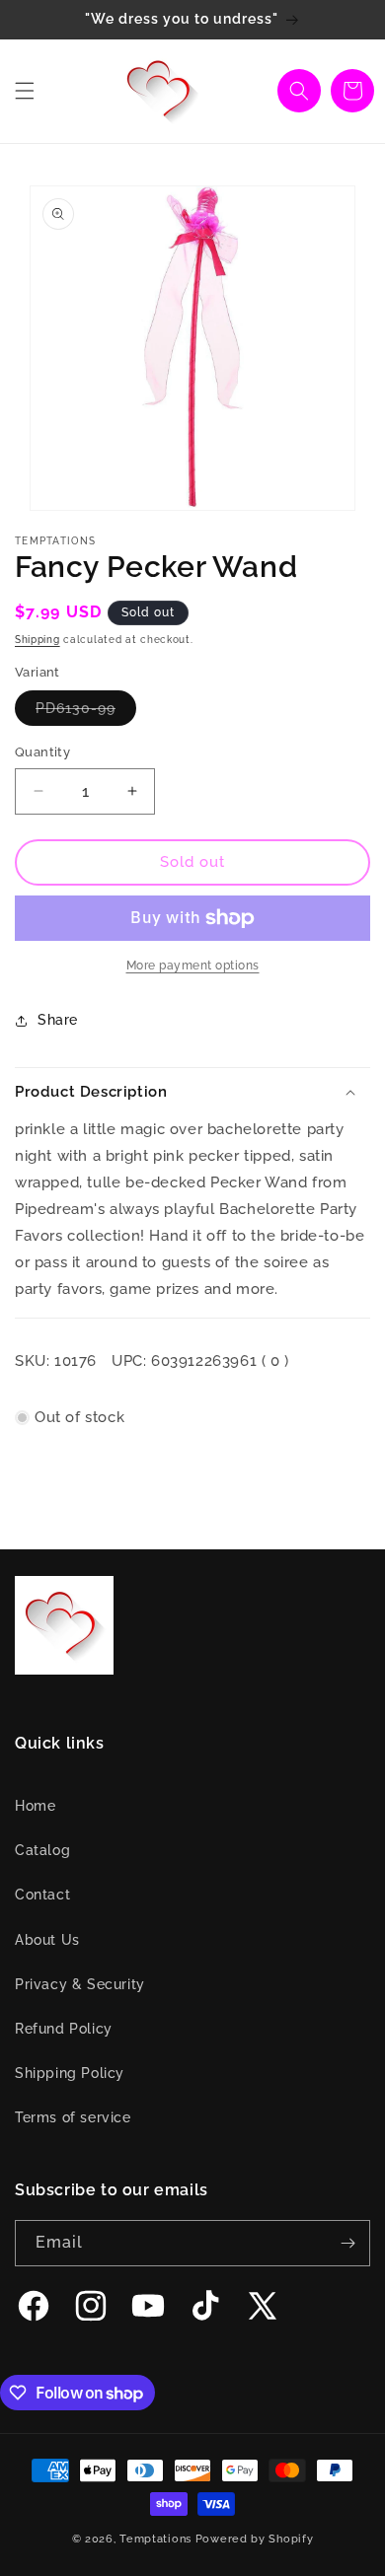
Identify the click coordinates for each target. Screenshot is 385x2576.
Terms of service (73, 2117)
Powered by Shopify (255, 2539)
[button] (25, 91)
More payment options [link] (193, 966)
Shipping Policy (70, 2073)
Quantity (42, 752)
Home (35, 1806)
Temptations (155, 2539)
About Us (47, 1940)
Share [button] (58, 1020)
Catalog (42, 1850)
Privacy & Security (80, 1984)
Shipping (38, 640)
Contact (42, 1895)
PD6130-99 (86, 713)
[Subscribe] (347, 2243)
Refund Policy (64, 2029)
